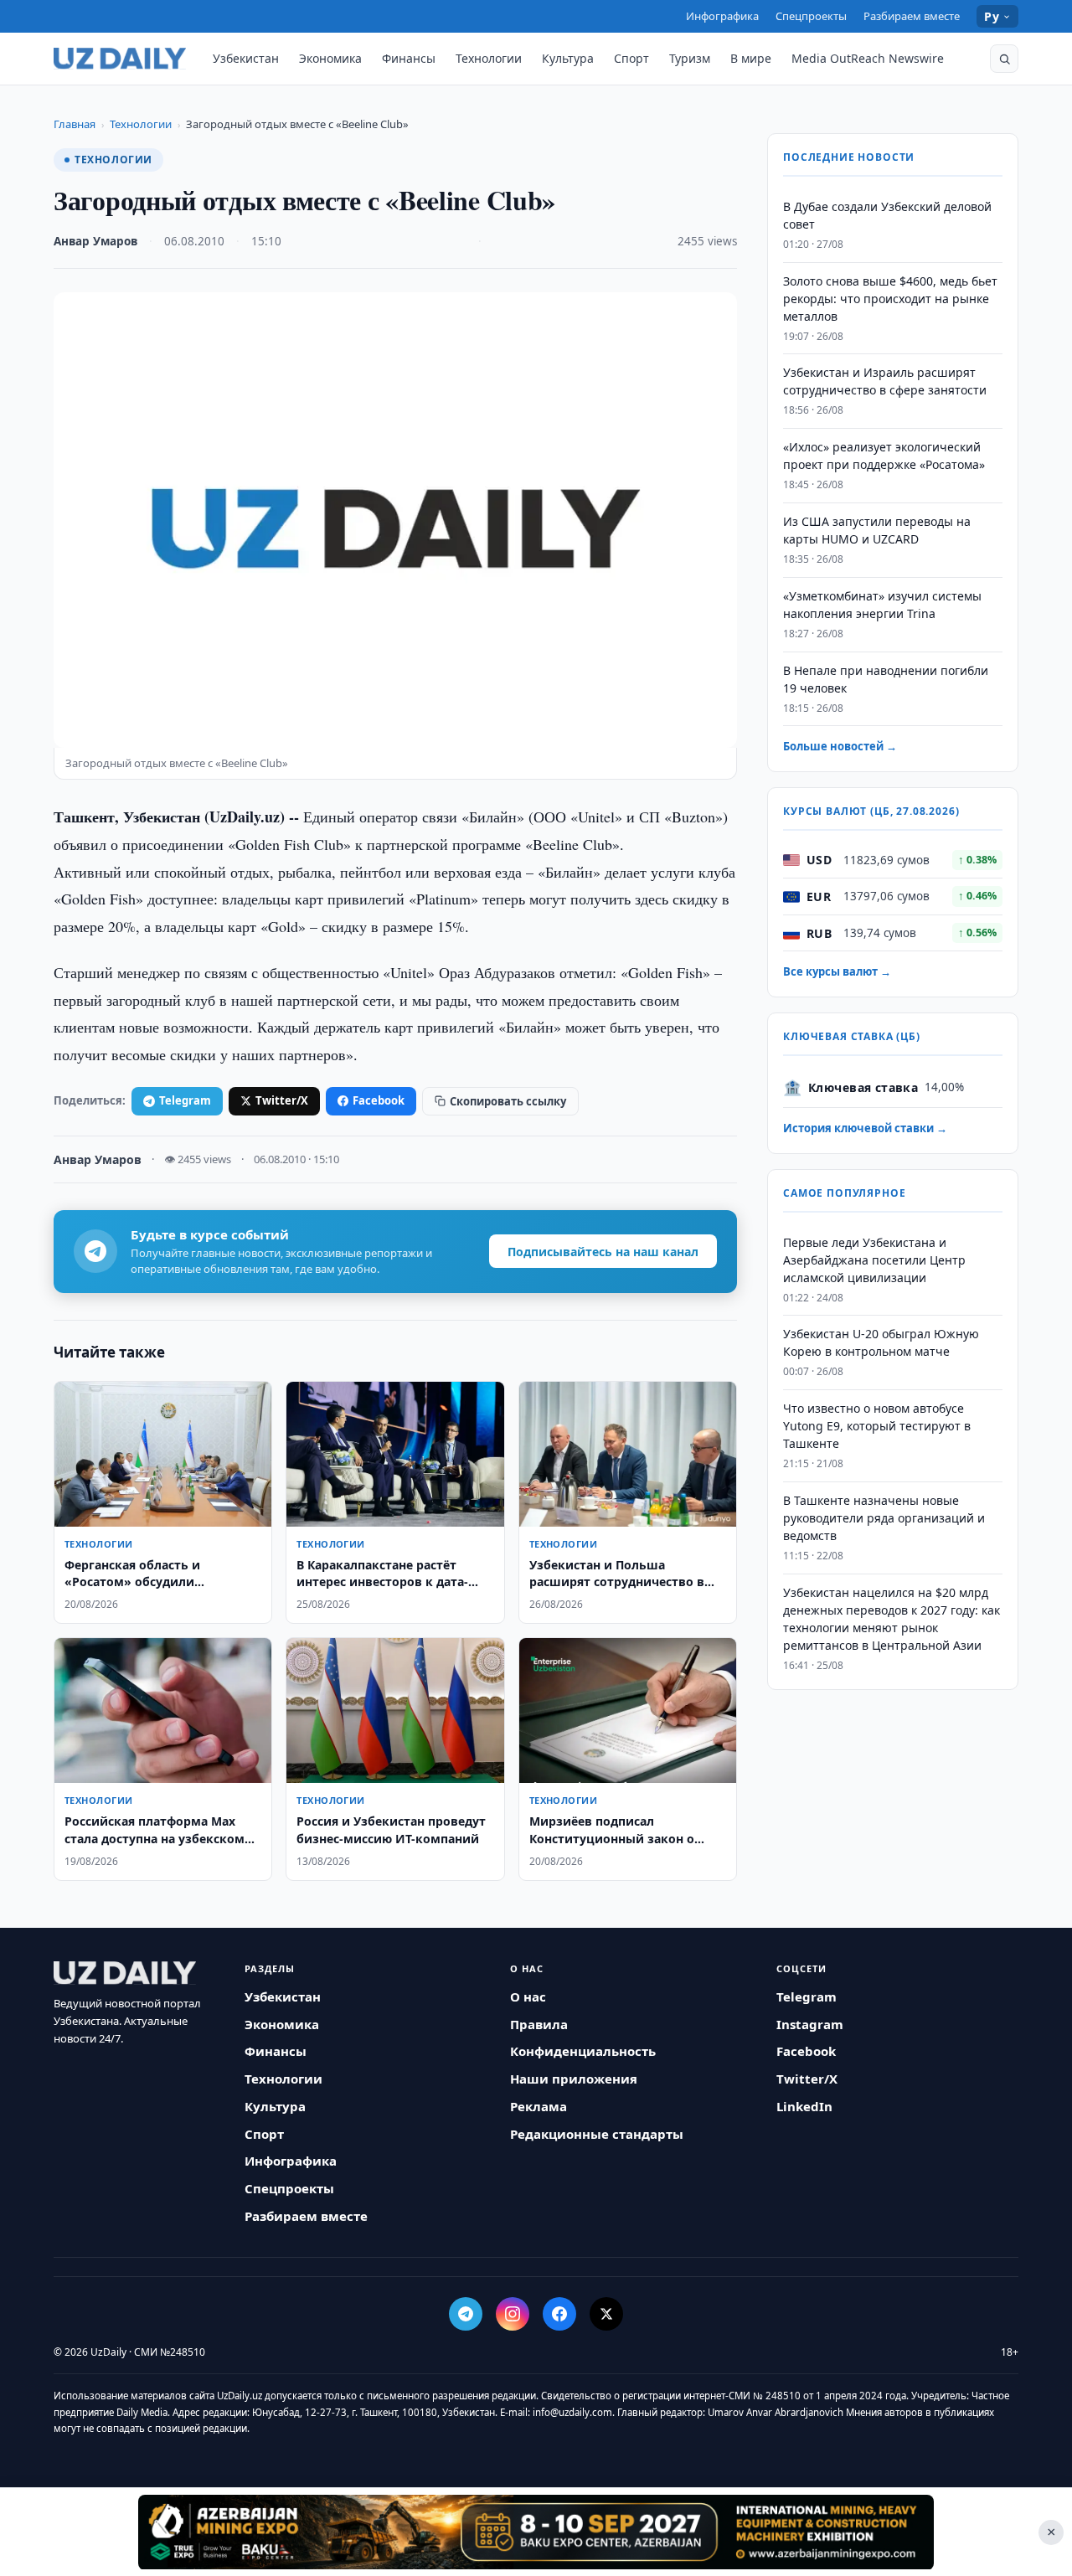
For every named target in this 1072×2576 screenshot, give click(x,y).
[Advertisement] (536, 2532)
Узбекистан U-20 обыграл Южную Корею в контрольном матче (881, 1343)
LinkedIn (804, 2106)
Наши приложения (574, 2079)
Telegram (185, 1100)
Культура (568, 58)
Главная (75, 124)
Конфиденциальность (583, 2051)
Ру (992, 16)
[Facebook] (559, 2314)
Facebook (379, 1100)
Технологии (489, 58)
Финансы (409, 58)
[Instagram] (513, 2314)
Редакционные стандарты (597, 2134)
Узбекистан (246, 58)
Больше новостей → (840, 747)
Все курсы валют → (837, 972)
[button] (1004, 59)
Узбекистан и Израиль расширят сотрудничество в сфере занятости (885, 382)
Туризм (690, 58)
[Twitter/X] (606, 2314)
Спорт (631, 58)
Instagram (810, 2024)
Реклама (539, 2106)
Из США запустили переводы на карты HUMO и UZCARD (877, 530)
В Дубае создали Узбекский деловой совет (887, 215)
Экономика (330, 58)
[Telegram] (466, 2314)
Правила (539, 2024)
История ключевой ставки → (865, 1129)
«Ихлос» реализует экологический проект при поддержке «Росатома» (884, 456)
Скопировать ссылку (508, 1101)
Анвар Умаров (95, 241)
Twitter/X (282, 1100)
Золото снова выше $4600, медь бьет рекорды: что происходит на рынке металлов (890, 299)
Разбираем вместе (912, 16)
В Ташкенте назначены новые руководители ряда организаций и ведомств (884, 1518)
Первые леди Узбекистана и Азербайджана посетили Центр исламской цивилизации (874, 1260)
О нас (528, 1996)
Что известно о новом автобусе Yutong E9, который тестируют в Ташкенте (877, 1427)
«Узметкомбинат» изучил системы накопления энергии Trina (882, 605)
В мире (751, 58)
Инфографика (722, 16)
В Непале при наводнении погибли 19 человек (886, 679)
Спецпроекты (811, 16)
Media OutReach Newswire (868, 58)
